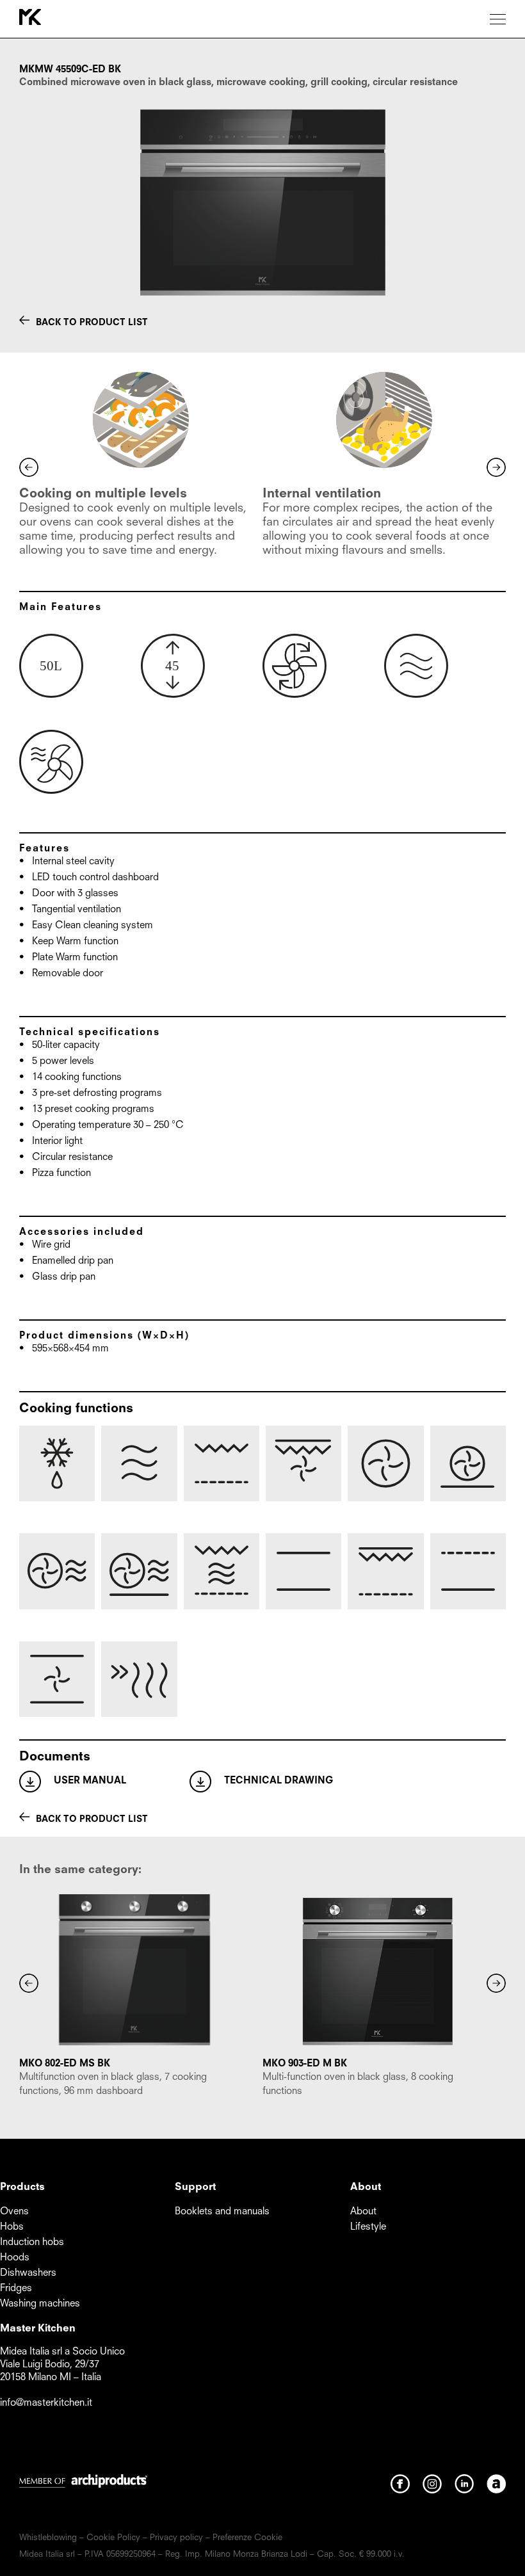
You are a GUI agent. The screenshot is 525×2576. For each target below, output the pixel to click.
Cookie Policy (113, 2538)
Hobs (12, 2227)
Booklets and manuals (222, 2212)
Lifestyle (368, 2227)
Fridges (16, 2289)
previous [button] (29, 467)
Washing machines (40, 2304)
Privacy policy (176, 2538)
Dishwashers (28, 2274)
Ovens (14, 2212)
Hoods (15, 2258)
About (363, 2212)
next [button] (496, 467)
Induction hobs (32, 2243)
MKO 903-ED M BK (305, 2064)
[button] (29, 1983)
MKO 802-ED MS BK (65, 2064)
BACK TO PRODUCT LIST (92, 323)
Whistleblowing (48, 2538)
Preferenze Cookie (247, 2538)
